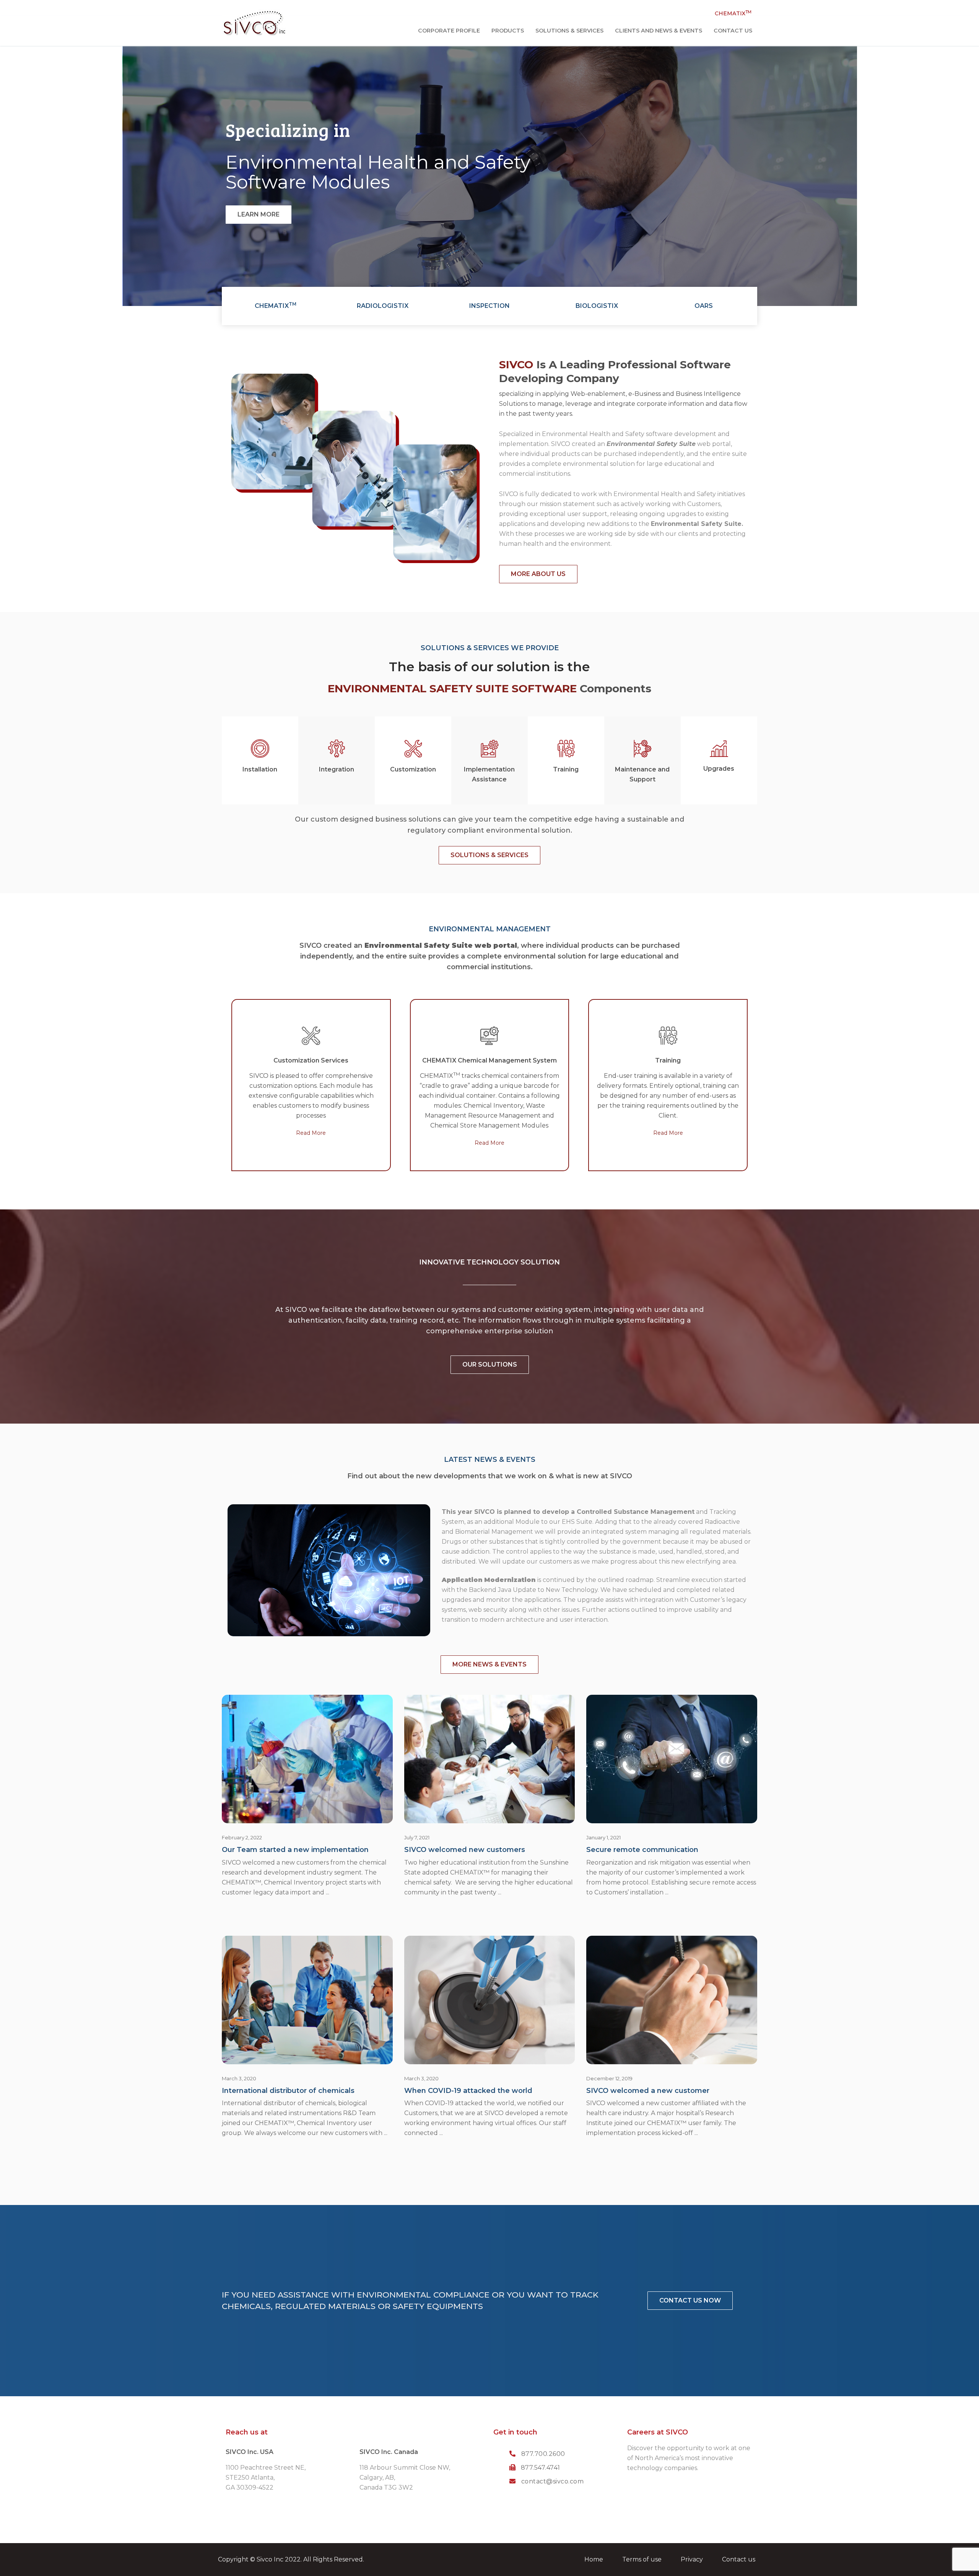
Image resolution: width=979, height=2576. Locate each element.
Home (594, 2559)
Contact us (739, 2559)
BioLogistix (597, 306)
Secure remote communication (642, 1850)
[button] (259, 215)
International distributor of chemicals (288, 2091)
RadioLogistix (383, 306)
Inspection (489, 306)
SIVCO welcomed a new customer (648, 2091)
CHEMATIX (733, 13)
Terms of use (642, 2559)
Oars (704, 306)
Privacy (692, 2559)
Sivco (264, 2559)
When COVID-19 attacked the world (468, 2091)
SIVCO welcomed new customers (465, 1850)
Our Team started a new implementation (295, 1850)
